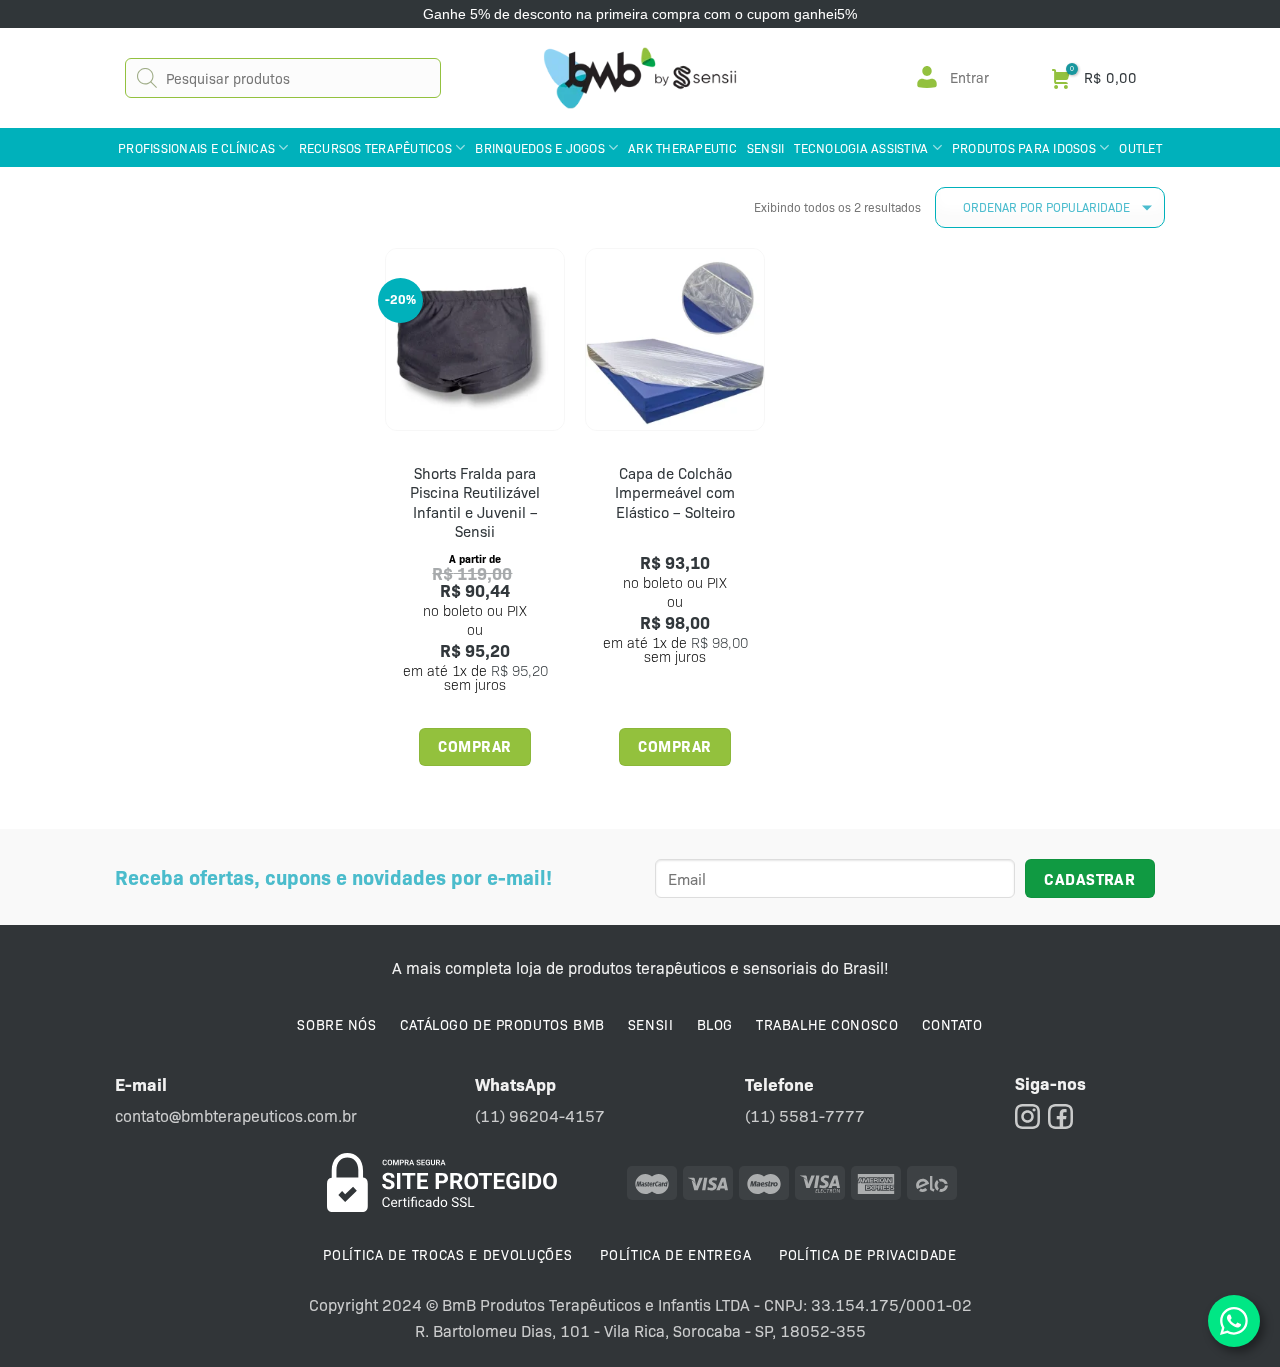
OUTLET (1140, 147)
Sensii (766, 147)
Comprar (474, 745)
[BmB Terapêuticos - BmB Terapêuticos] (640, 78)
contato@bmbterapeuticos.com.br (236, 1115)
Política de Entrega (675, 1254)
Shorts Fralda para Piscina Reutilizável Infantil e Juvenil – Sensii (475, 503)
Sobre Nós (336, 1024)
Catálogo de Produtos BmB (502, 1024)
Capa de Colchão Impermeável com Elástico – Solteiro (675, 493)
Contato (952, 1024)
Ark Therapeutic (682, 147)
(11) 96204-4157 (540, 1115)
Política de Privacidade (868, 1254)
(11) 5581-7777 (805, 1115)
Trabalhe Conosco (827, 1024)
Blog (715, 1024)
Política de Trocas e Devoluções (447, 1254)
